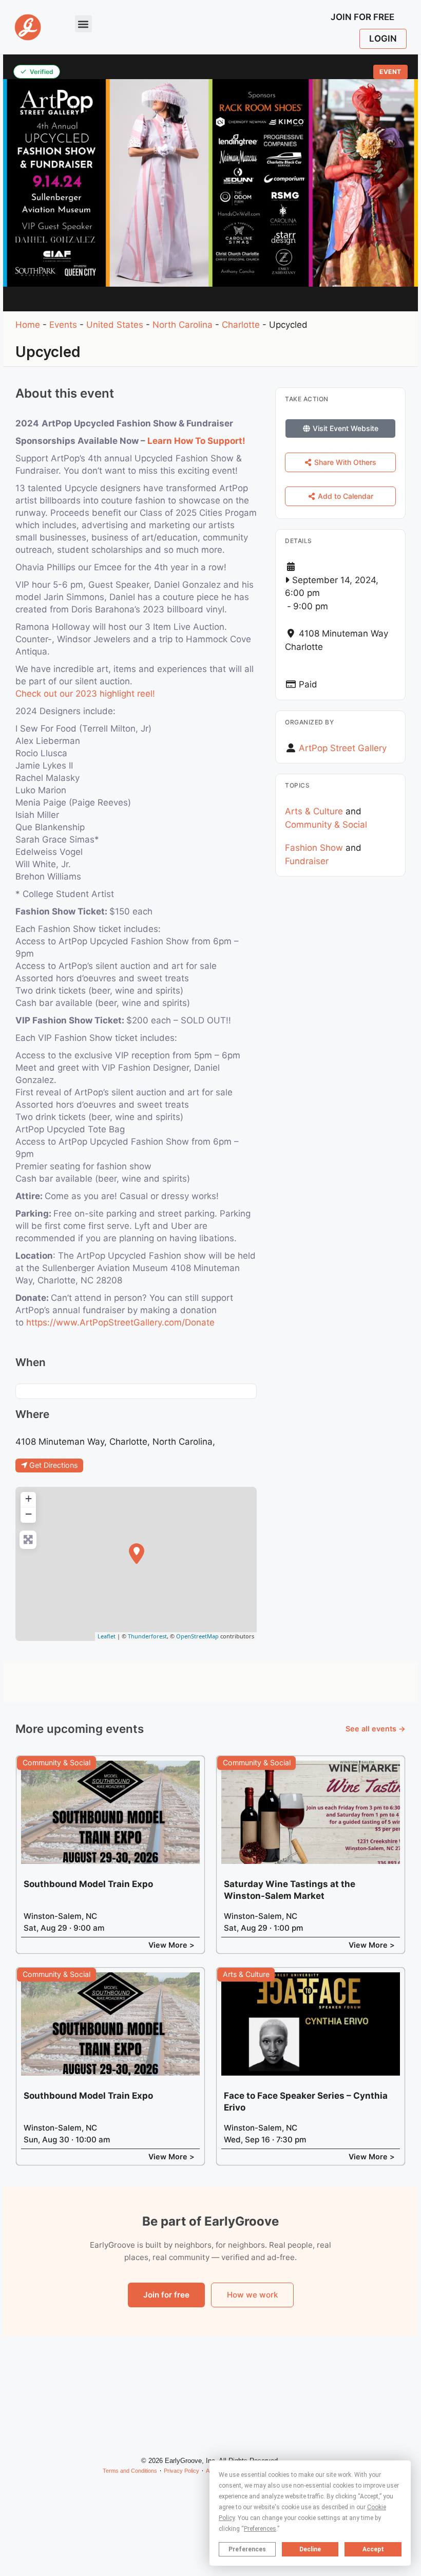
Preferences (247, 2549)
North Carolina (183, 325)
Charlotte (241, 325)
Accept (373, 2549)
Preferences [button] (260, 2529)
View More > (171, 1945)
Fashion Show (314, 848)
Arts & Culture (314, 811)
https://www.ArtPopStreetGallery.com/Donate (120, 1322)
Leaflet (107, 1636)
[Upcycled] (137, 1554)
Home (28, 325)
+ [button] (28, 1498)
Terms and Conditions (130, 2471)
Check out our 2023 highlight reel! (85, 694)
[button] (83, 24)
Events (63, 325)
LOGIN (383, 39)
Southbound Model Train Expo (88, 1884)
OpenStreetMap (197, 1636)
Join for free (166, 2295)
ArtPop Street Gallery (343, 748)
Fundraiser (307, 861)
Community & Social (326, 825)
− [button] (28, 1514)
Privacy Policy (181, 2471)
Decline (310, 2549)
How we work (252, 2295)
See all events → (376, 1729)
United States (115, 325)
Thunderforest (147, 1636)
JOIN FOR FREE (362, 17)
